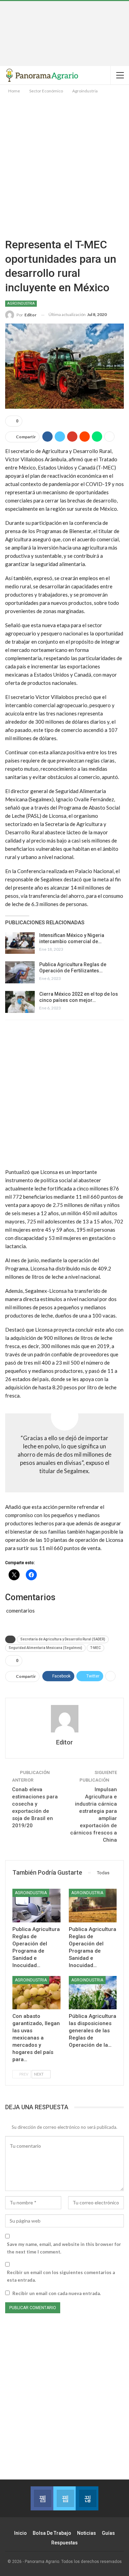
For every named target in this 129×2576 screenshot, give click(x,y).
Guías (108, 2533)
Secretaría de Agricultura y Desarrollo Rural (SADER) (63, 1639)
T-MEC (95, 1648)
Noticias (87, 2533)
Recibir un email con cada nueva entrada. (57, 2293)
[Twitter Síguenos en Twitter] (64, 2498)
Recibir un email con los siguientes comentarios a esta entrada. (61, 2276)
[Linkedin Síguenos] (87, 2498)
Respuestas (64, 2543)
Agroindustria (21, 303)
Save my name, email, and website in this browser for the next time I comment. (64, 2248)
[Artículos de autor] (64, 1719)
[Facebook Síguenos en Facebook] (42, 2498)
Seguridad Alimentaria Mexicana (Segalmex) (45, 1648)
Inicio (20, 2533)
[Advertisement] (64, 33)
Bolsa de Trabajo (52, 2533)
